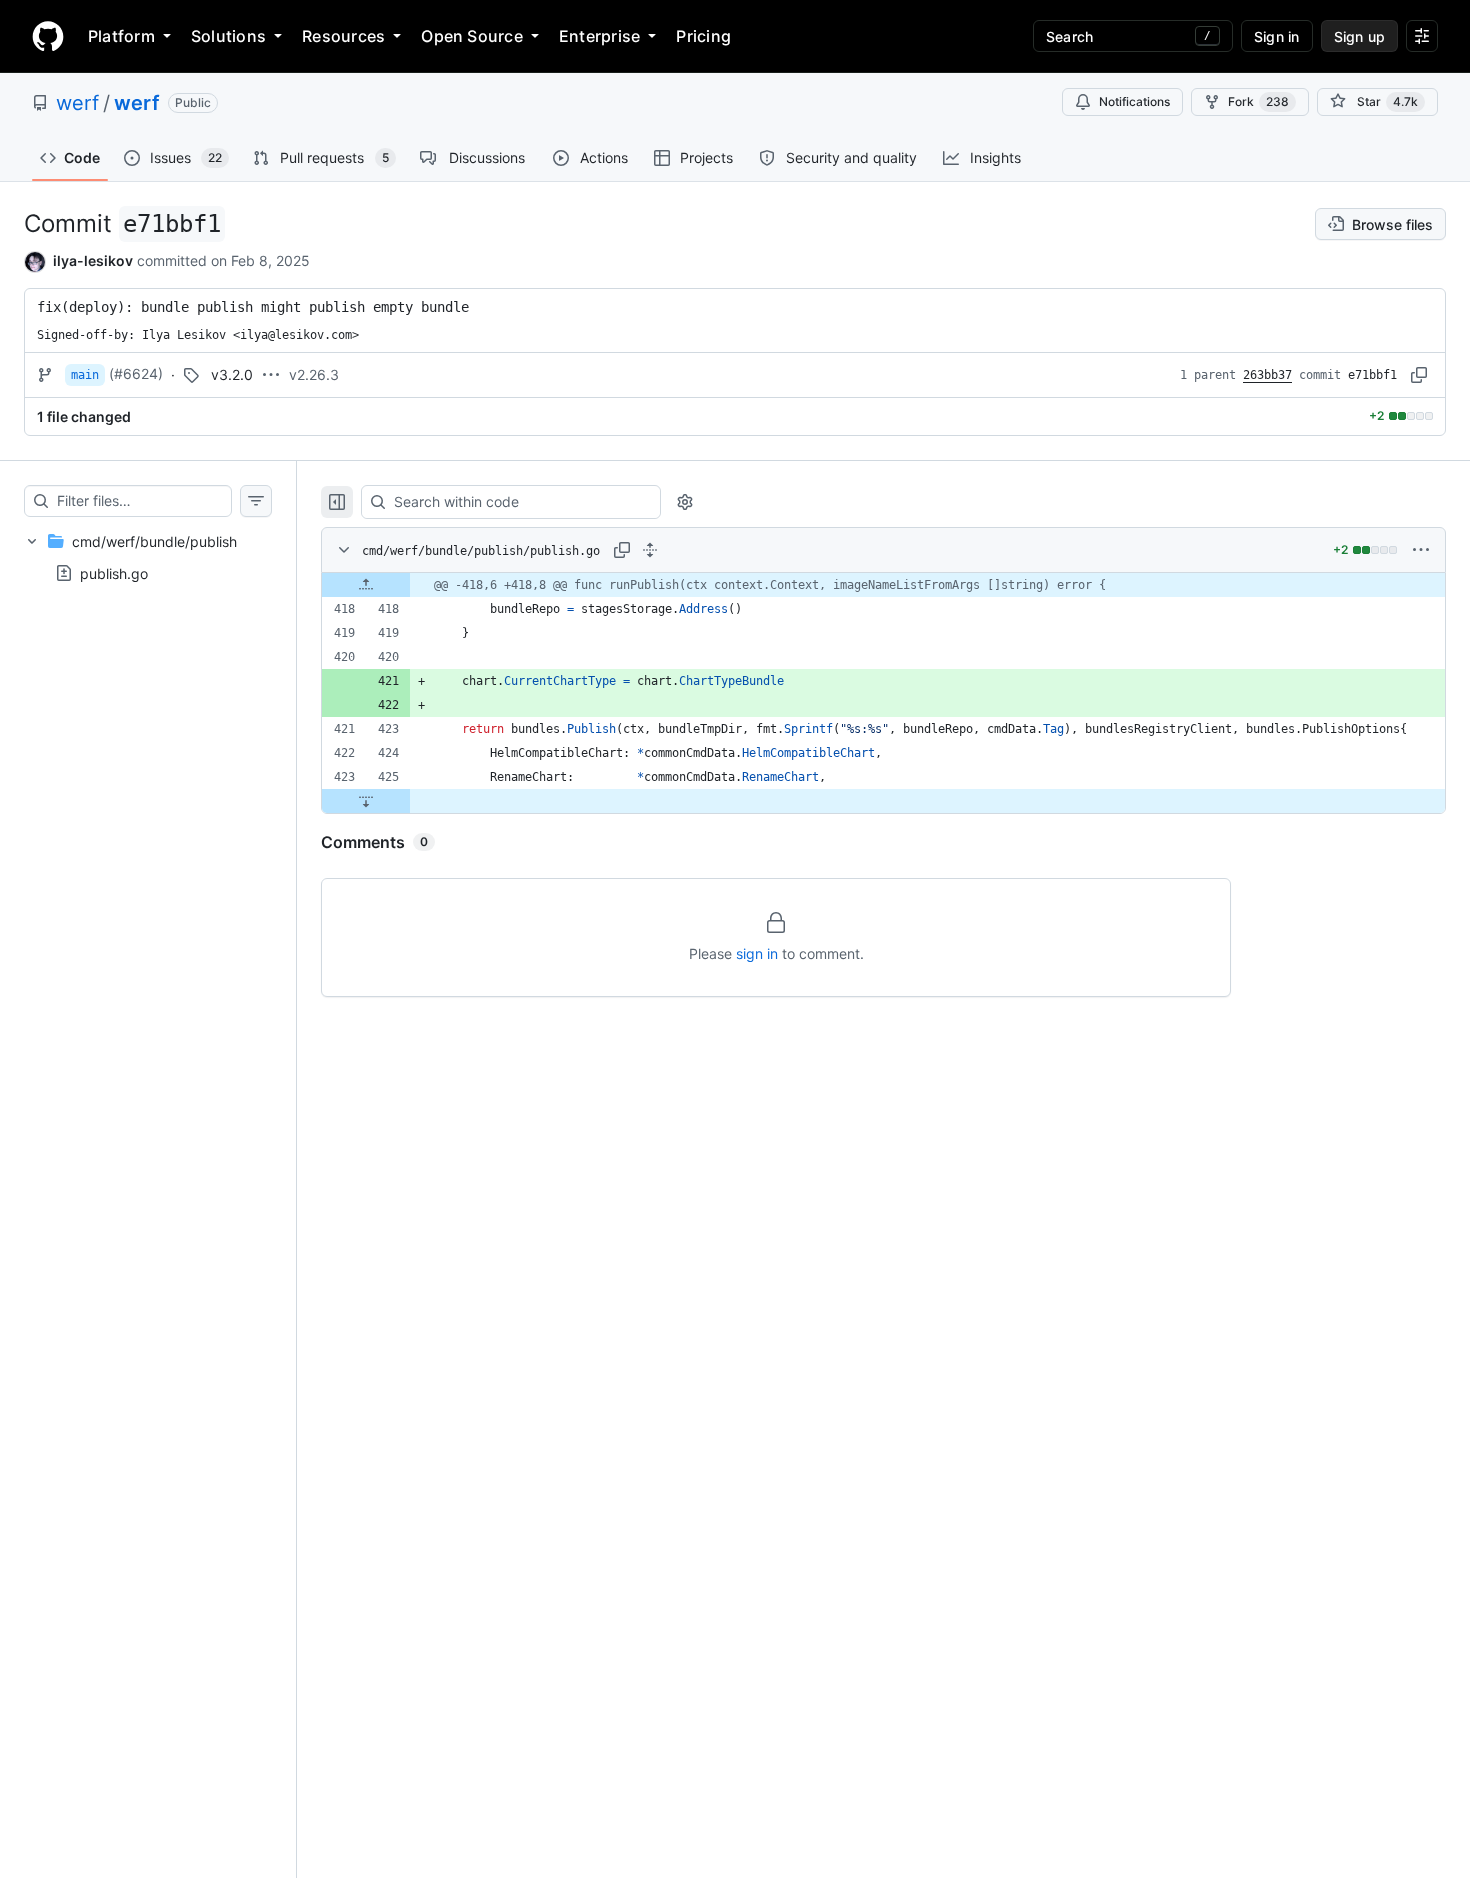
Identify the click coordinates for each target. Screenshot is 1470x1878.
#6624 (136, 373)
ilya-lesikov (93, 260)
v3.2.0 (232, 374)
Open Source (472, 36)
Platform (121, 36)
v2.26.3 (314, 374)
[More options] (1421, 550)
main (85, 375)
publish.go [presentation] (114, 572)
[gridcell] (883, 585)
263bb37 (1267, 375)
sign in (757, 953)
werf (77, 103)
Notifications (1134, 101)
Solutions (228, 36)
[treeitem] (148, 557)
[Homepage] (48, 36)
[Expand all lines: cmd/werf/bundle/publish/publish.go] (650, 550)
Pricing (703, 36)
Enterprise (599, 36)
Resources (343, 36)
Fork (1258, 101)
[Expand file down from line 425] (366, 801)
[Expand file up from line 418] (366, 585)
